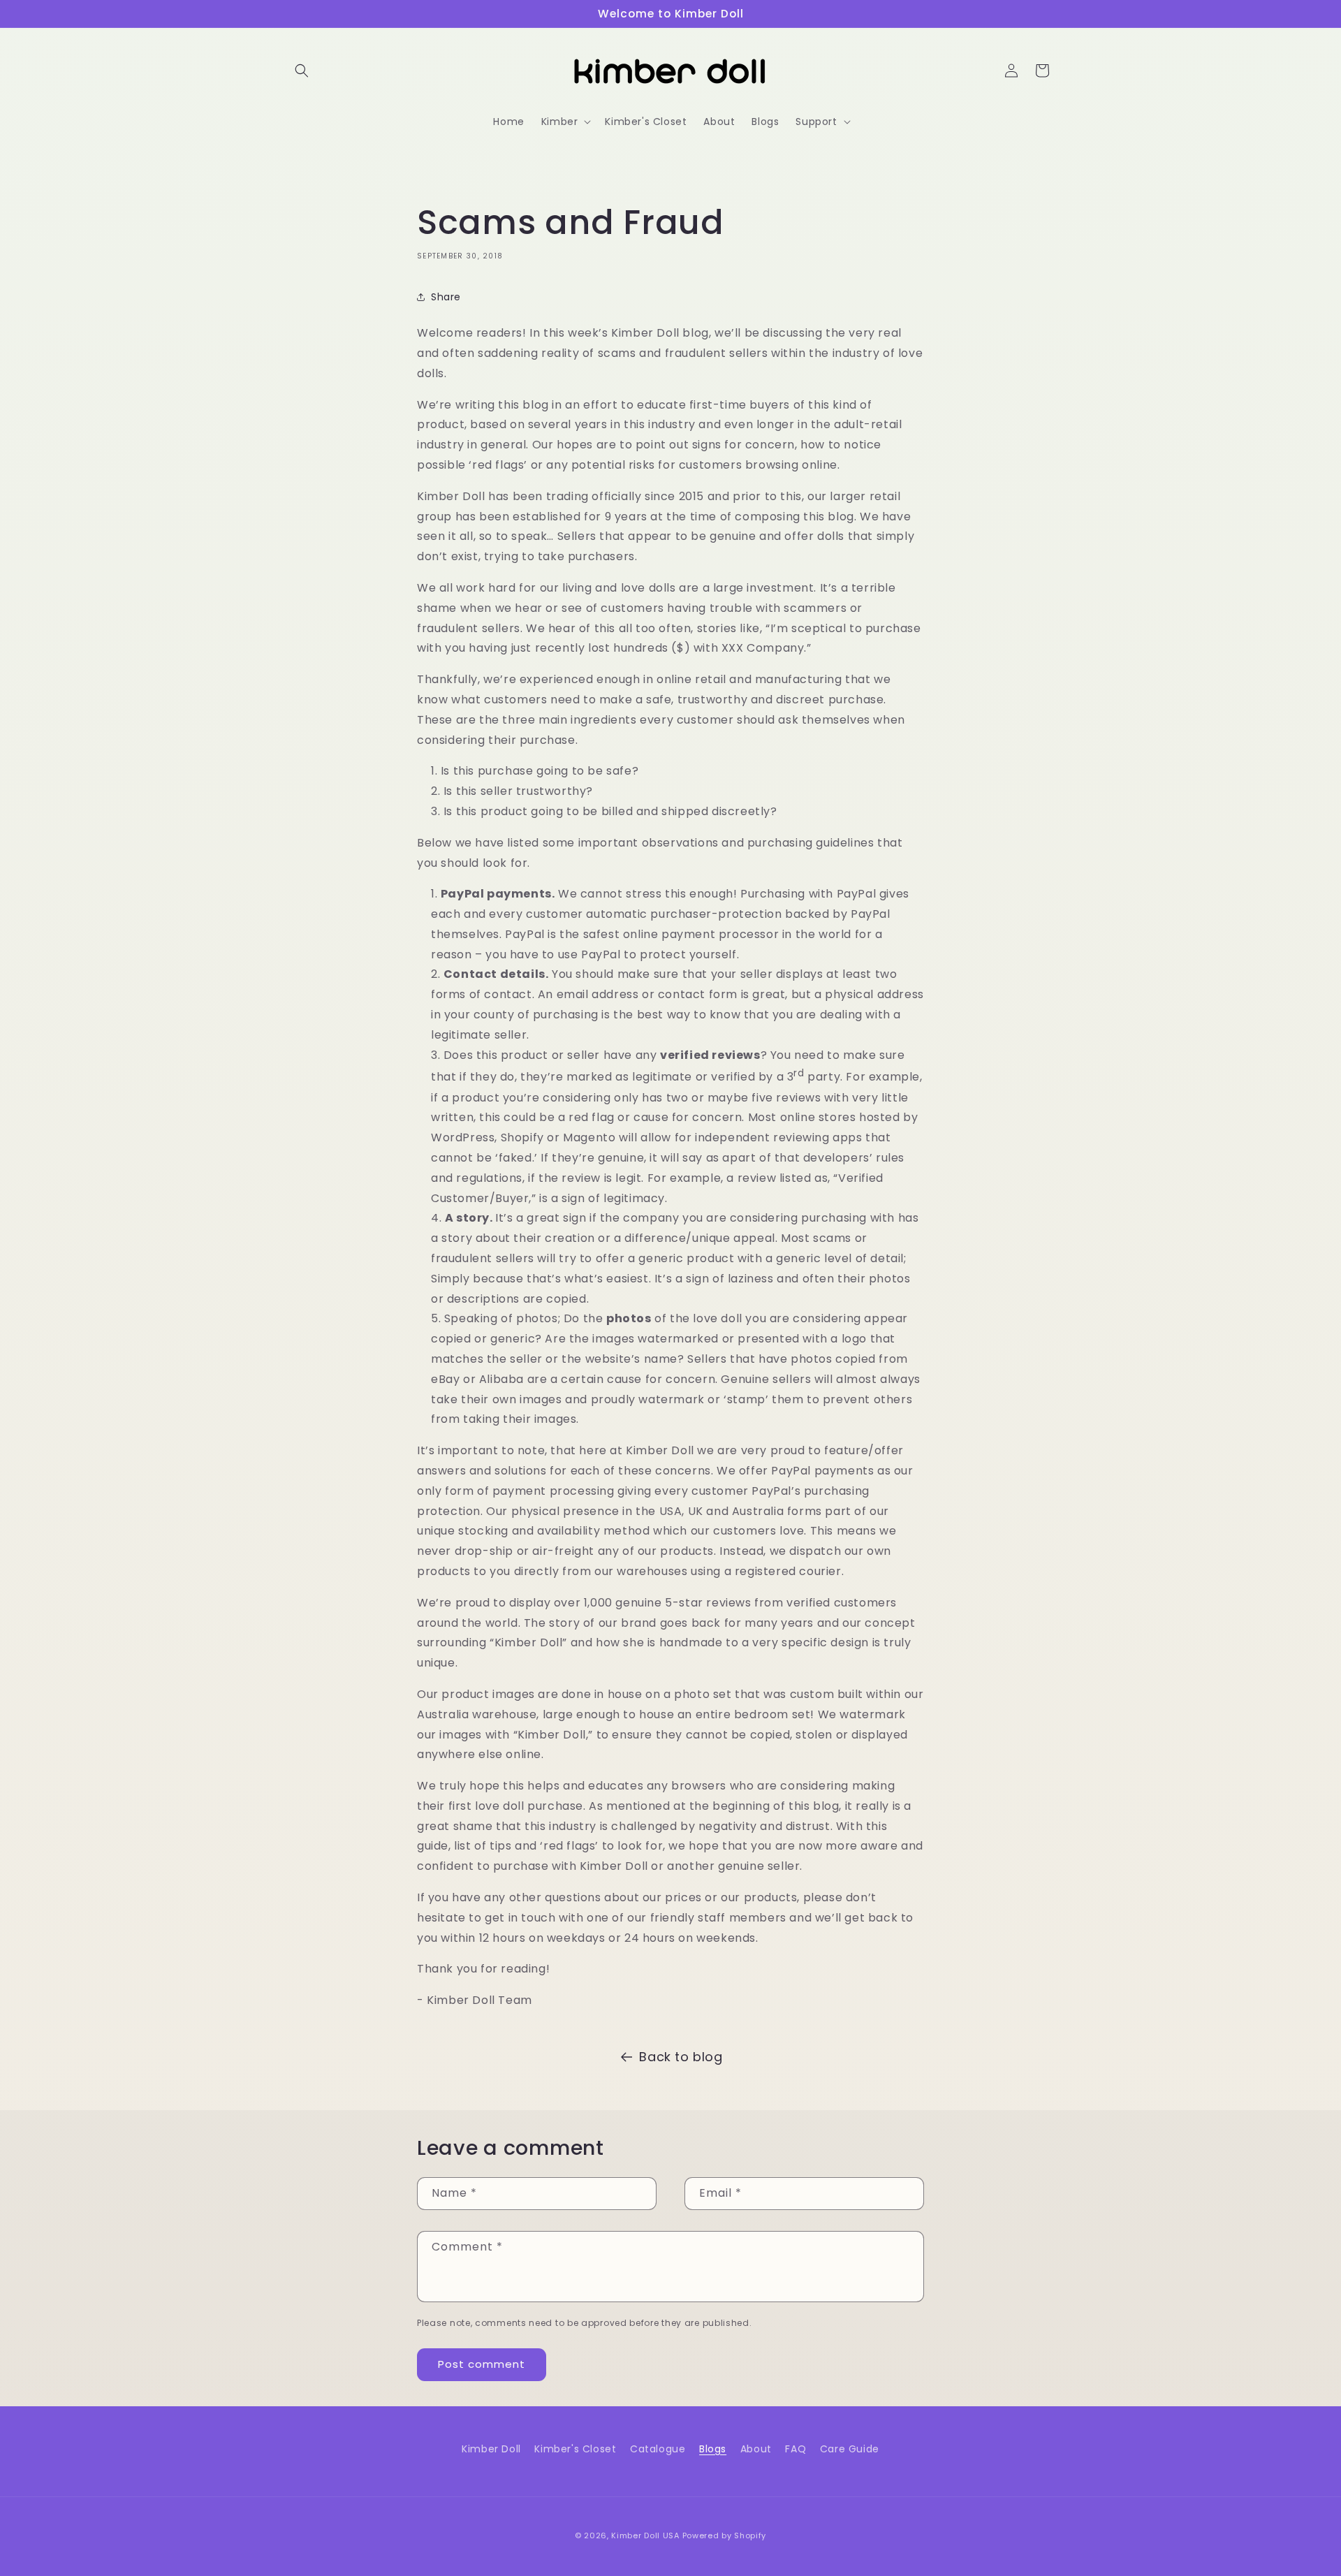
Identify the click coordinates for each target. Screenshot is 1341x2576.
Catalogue (658, 2449)
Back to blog (681, 2057)
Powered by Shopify (725, 2535)
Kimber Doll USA (645, 2535)
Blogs (713, 2449)
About (756, 2449)
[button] (302, 71)
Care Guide (850, 2449)
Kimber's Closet (575, 2449)
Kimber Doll (491, 2449)
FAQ (796, 2449)
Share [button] (446, 297)
